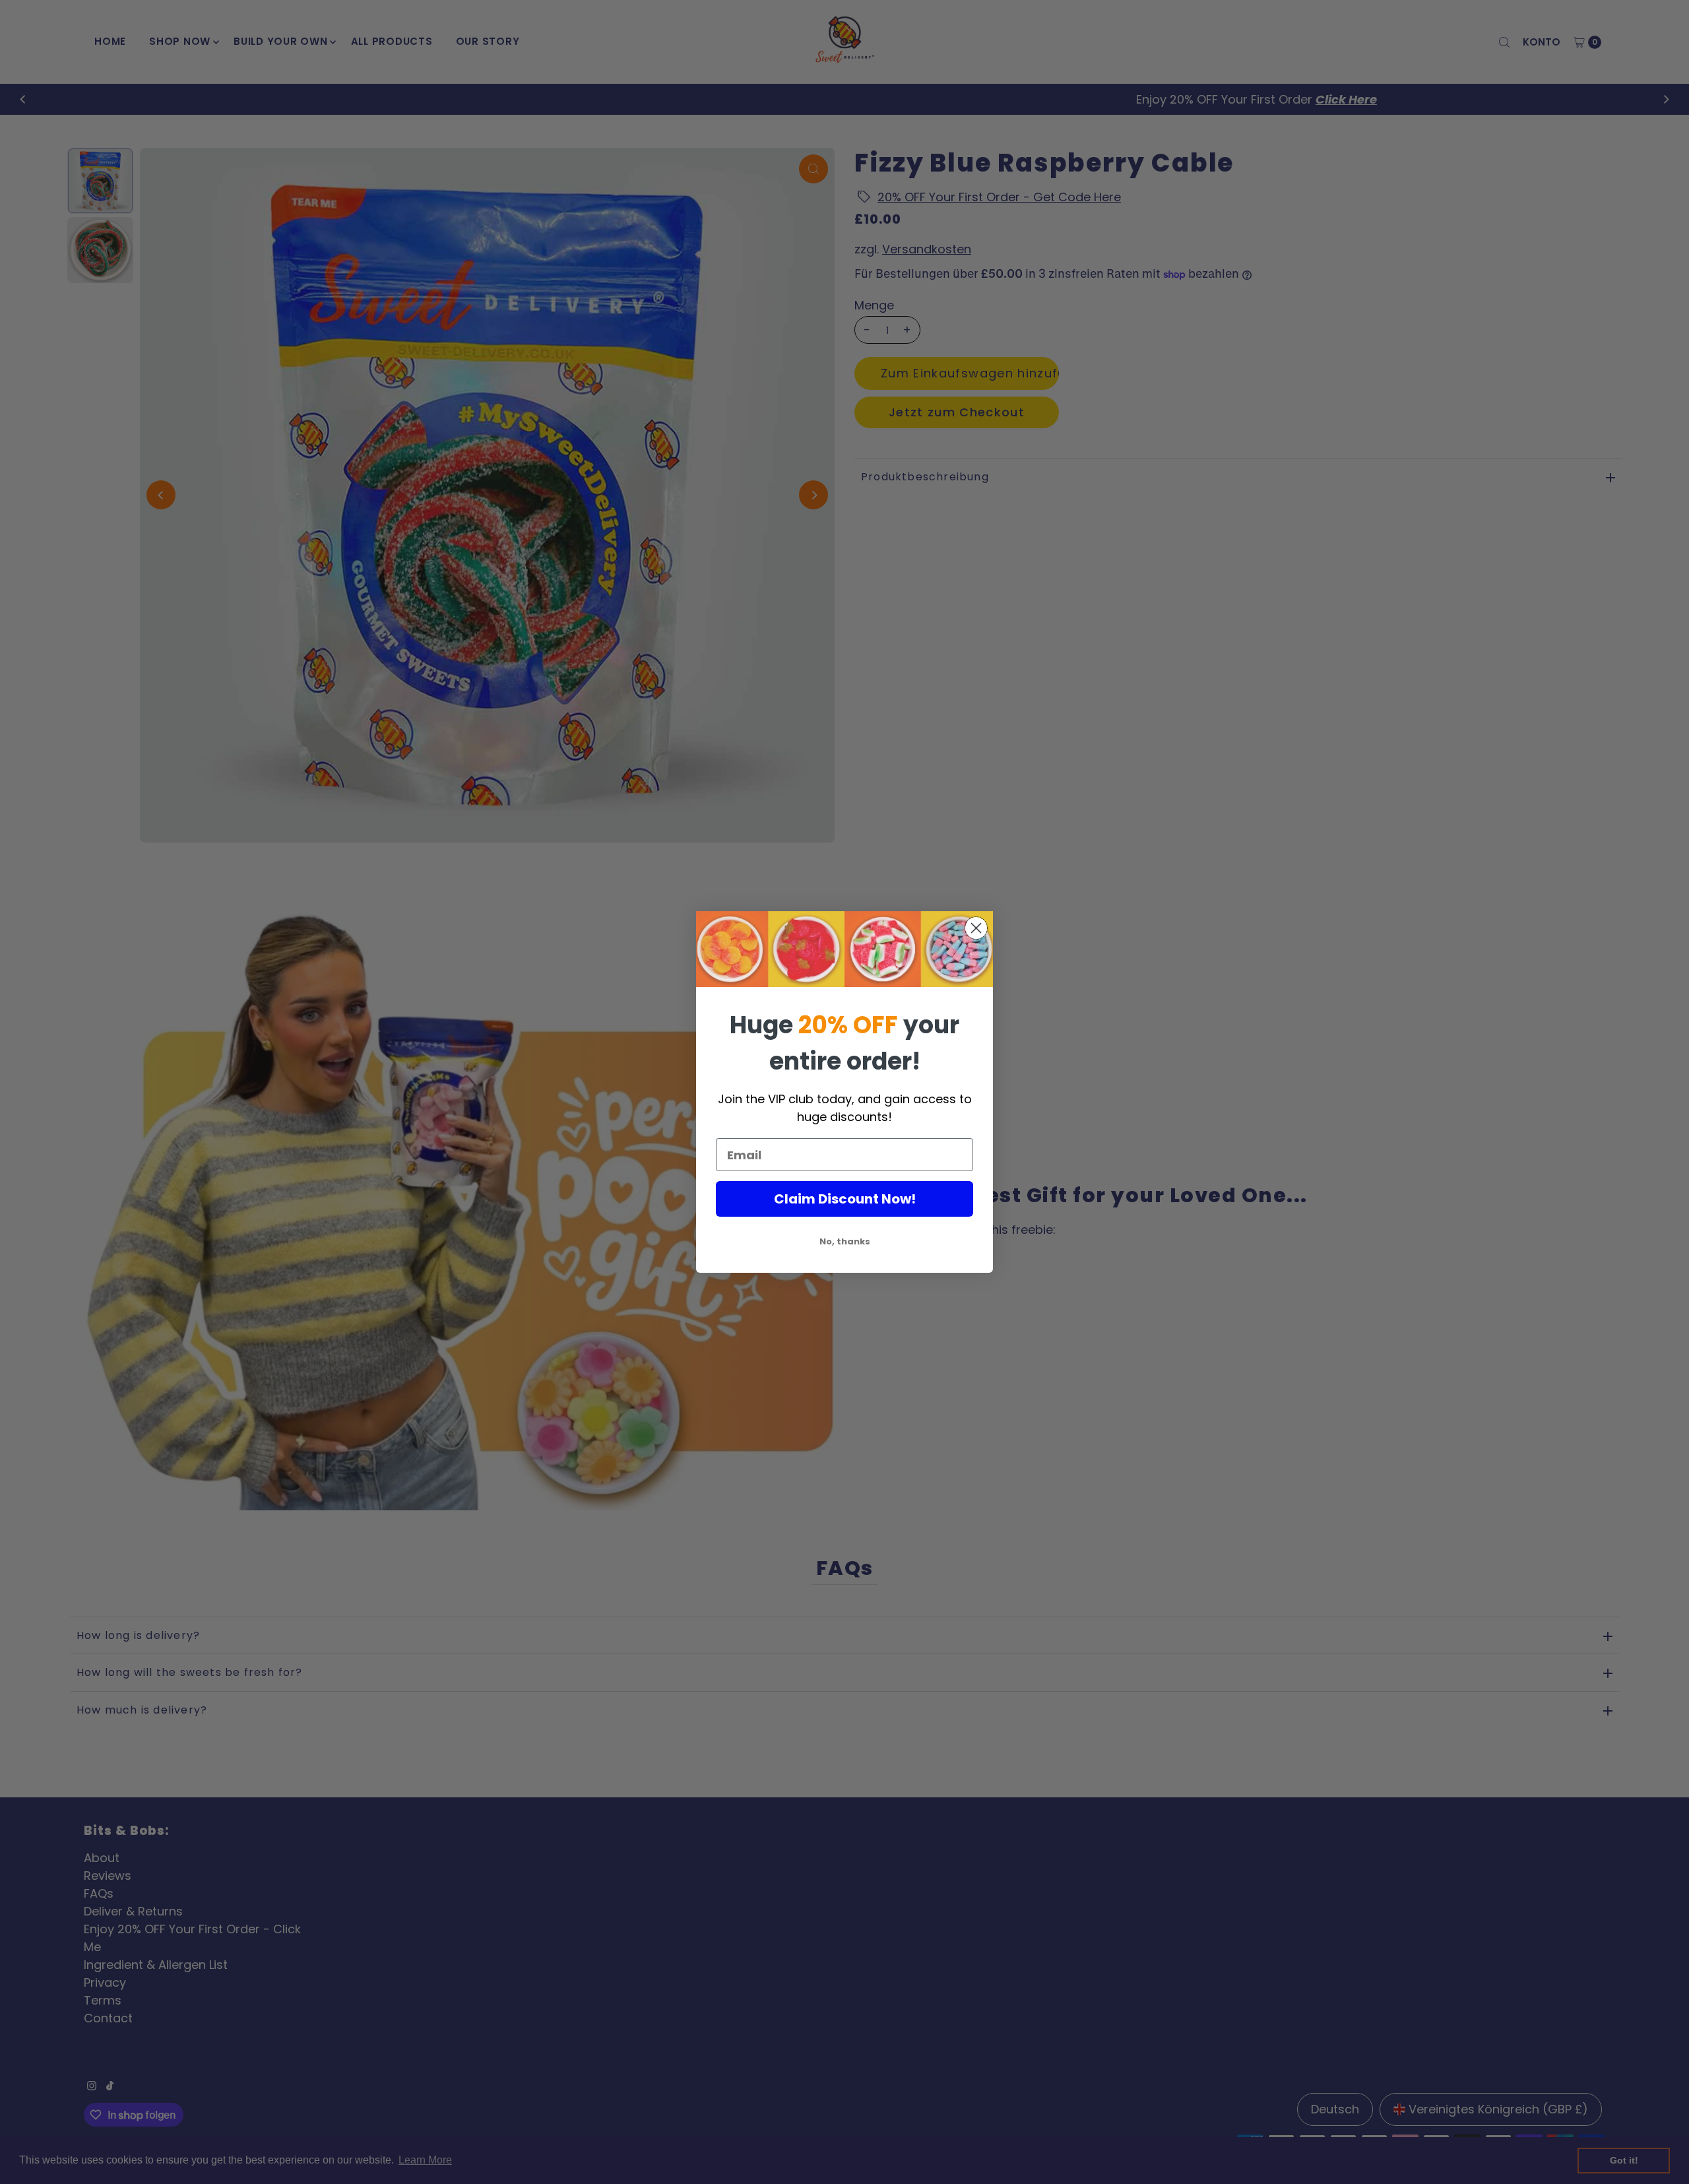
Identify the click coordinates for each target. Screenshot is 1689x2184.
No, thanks (845, 1241)
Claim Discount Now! (845, 1199)
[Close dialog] (976, 928)
